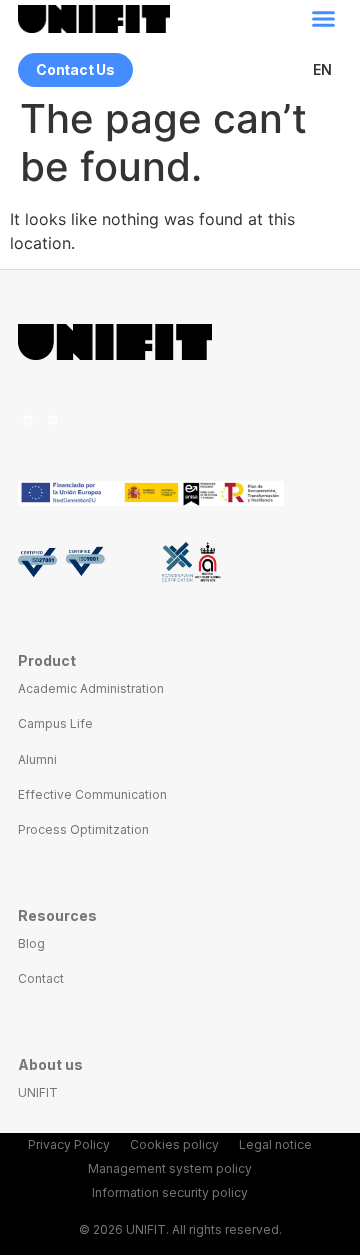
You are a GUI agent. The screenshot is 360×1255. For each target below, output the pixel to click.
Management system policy (170, 1168)
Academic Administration (91, 688)
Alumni (37, 759)
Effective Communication (92, 794)
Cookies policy (174, 1144)
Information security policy (170, 1192)
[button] (324, 19)
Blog (31, 943)
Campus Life (55, 723)
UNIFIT (38, 1092)
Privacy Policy (69, 1144)
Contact (41, 978)
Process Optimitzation (83, 829)
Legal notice (275, 1144)
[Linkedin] (28, 420)
